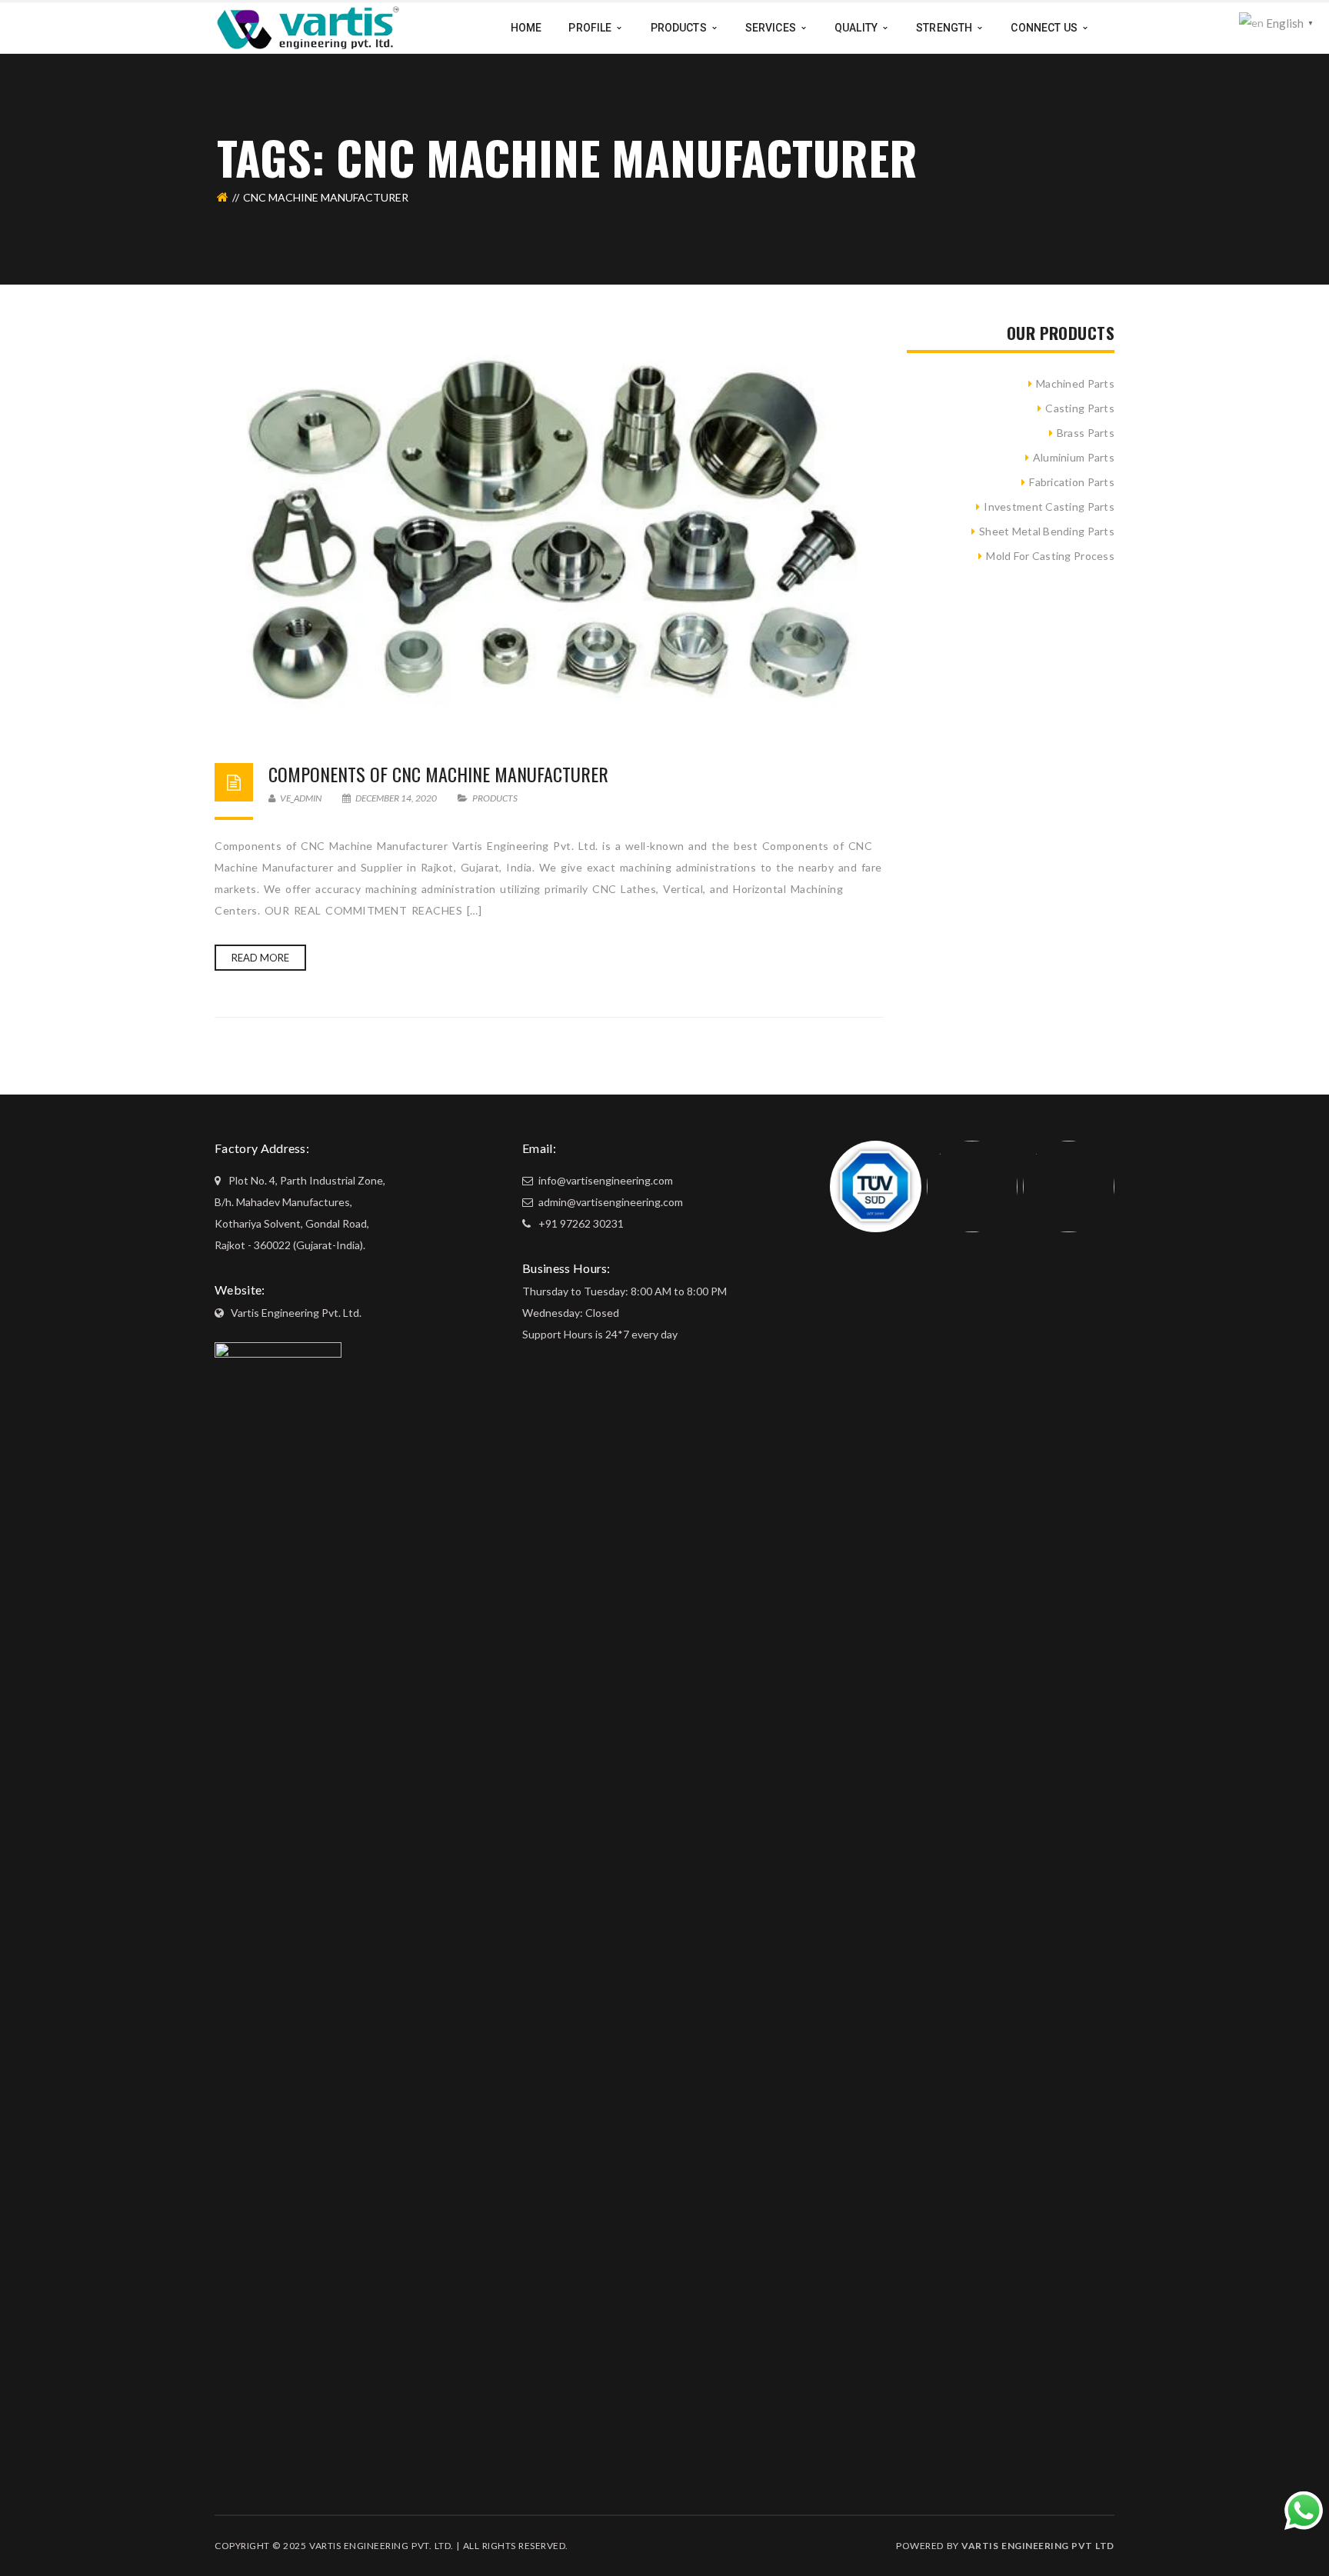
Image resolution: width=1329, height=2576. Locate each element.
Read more (260, 958)
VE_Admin (300, 798)
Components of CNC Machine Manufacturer (438, 774)
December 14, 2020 (396, 798)
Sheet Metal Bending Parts (1047, 531)
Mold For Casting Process (1050, 556)
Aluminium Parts (1074, 457)
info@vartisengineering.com (605, 1180)
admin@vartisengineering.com (610, 1202)
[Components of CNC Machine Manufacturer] (549, 528)
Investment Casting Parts (1049, 507)
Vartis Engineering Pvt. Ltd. (296, 1313)
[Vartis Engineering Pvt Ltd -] (308, 27)
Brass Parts (1086, 433)
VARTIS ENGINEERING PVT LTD (1038, 2546)
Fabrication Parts (1072, 482)
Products (495, 798)
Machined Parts (1075, 383)
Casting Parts (1080, 408)
